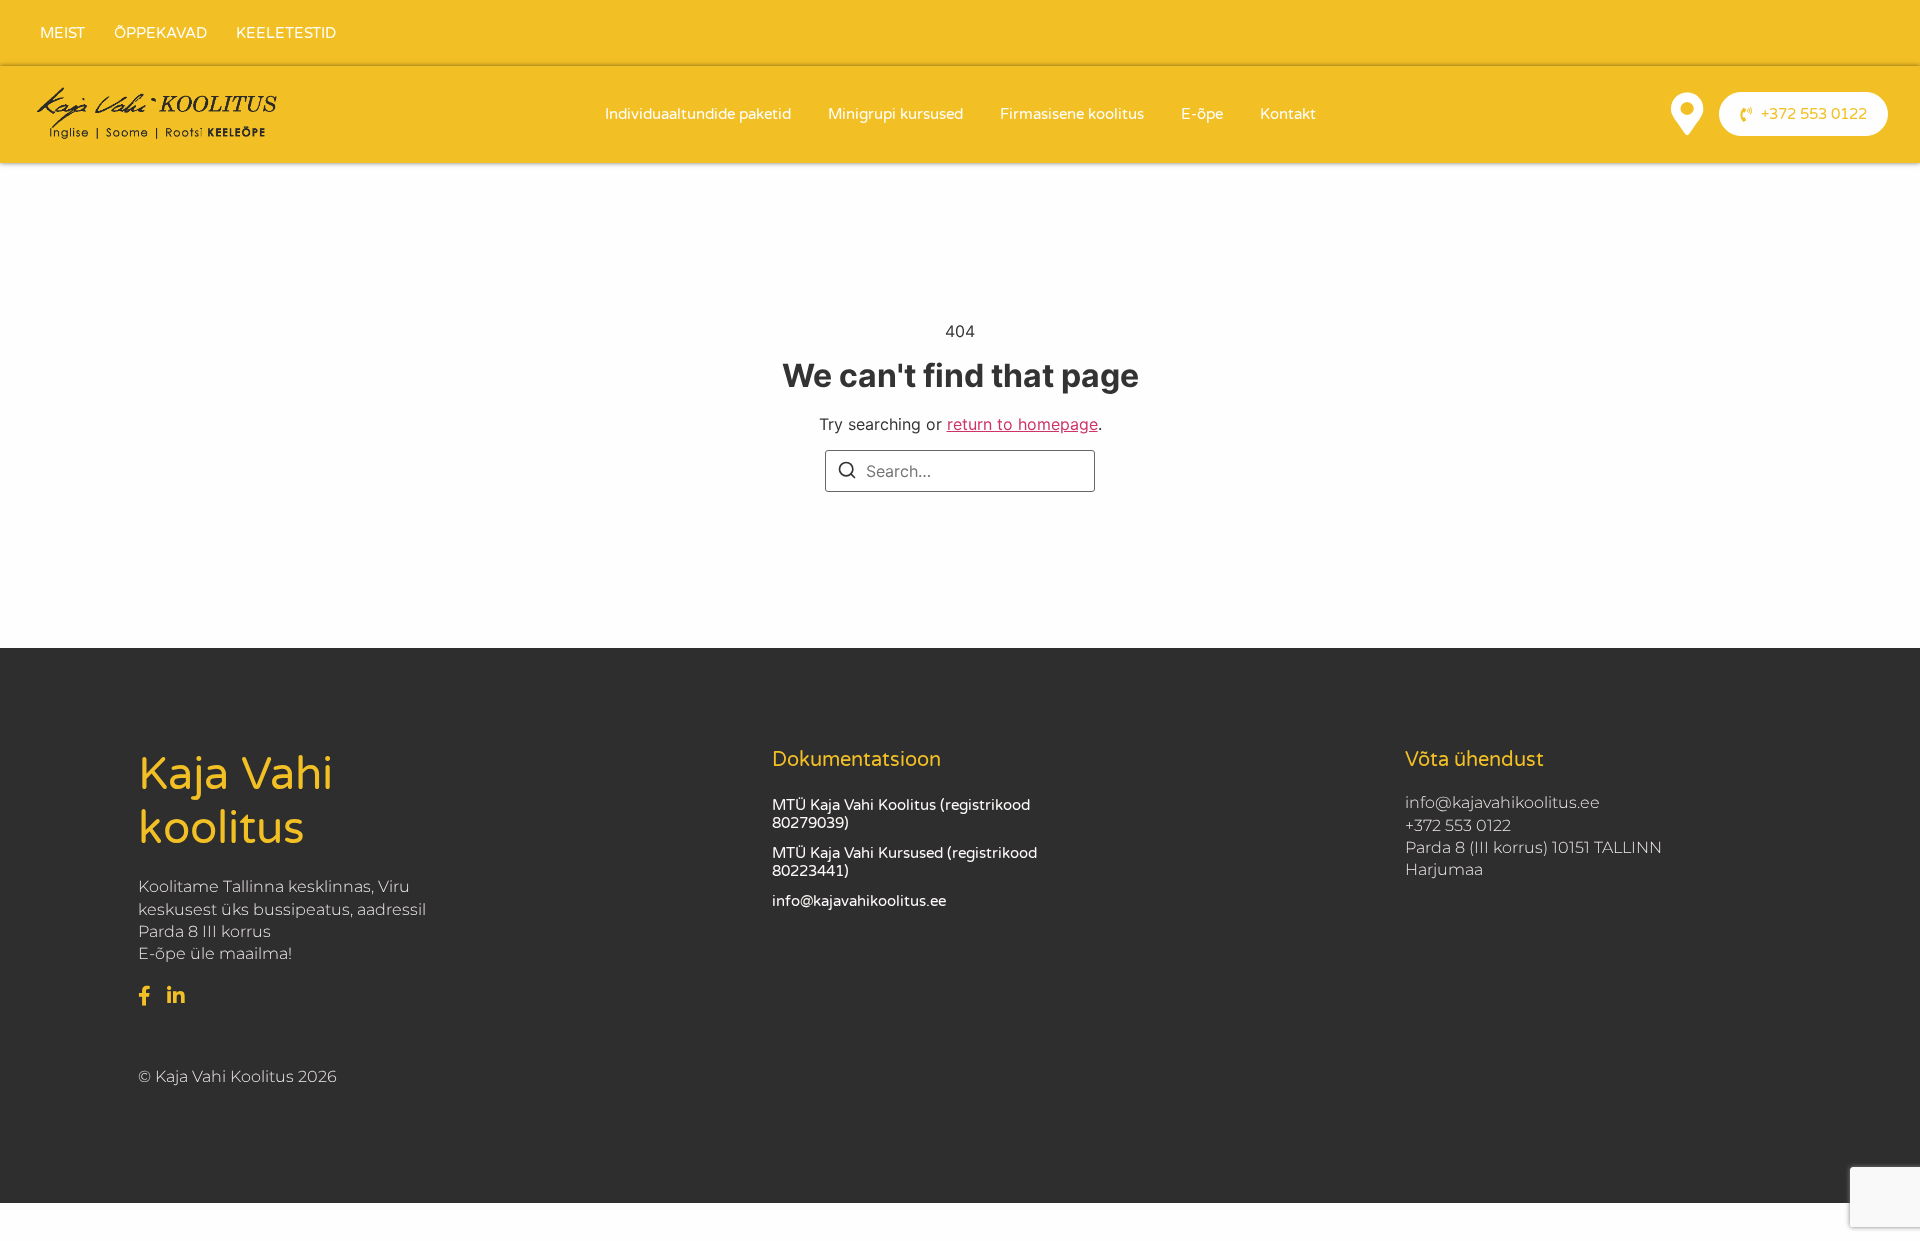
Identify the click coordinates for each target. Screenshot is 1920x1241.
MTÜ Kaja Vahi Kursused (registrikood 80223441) (904, 862)
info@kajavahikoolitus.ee (859, 901)
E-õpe (1202, 114)
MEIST (62, 33)
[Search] (847, 473)
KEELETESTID (286, 33)
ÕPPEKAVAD (160, 33)
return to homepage (1022, 424)
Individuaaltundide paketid (698, 114)
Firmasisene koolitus (1072, 114)
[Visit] (1687, 114)
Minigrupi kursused (895, 114)
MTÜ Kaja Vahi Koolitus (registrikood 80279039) (901, 814)
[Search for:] (960, 471)
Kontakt (1288, 114)
